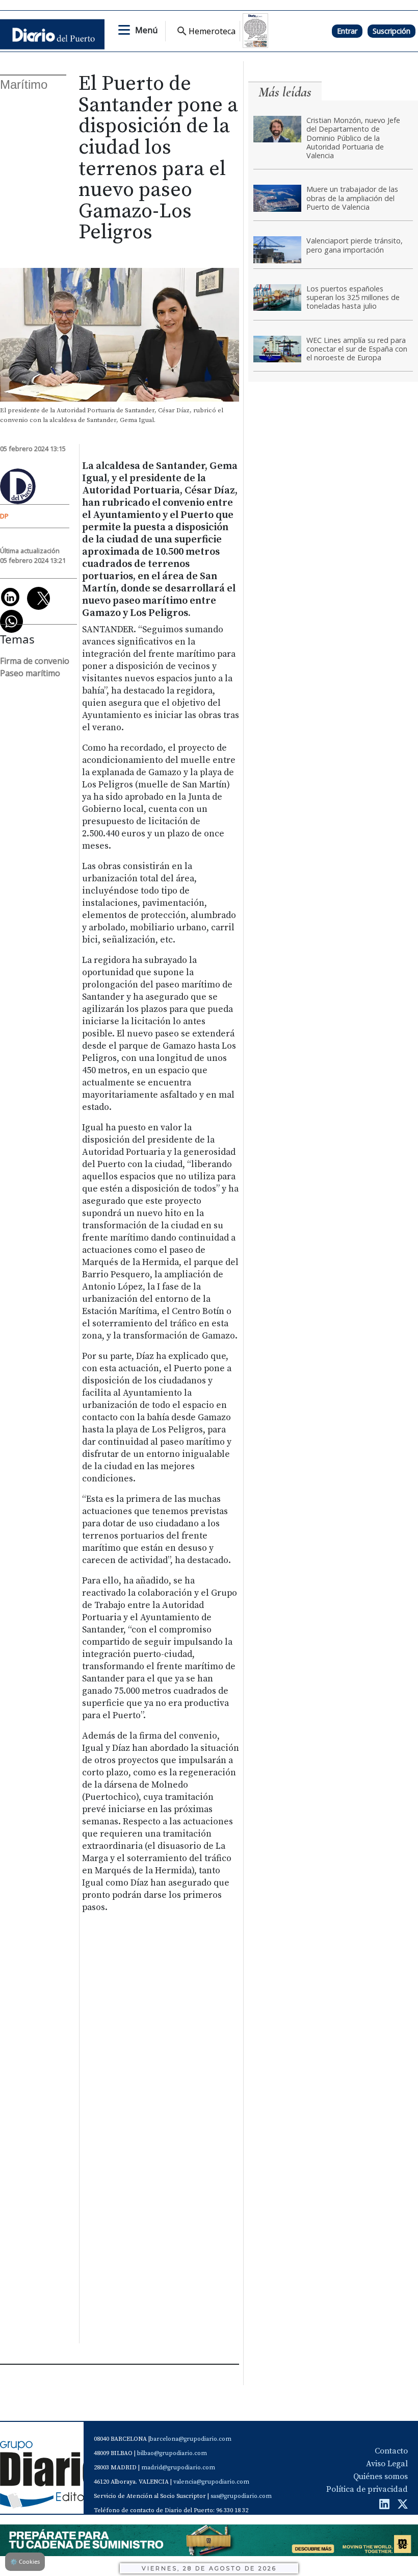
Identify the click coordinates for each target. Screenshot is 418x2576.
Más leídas (285, 92)
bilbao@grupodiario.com (172, 2453)
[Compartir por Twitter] (38, 598)
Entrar (347, 31)
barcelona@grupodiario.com (191, 2439)
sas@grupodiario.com (241, 2496)
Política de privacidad (367, 2489)
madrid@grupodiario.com (178, 2468)
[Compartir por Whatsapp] (11, 621)
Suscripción (391, 31)
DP (4, 516)
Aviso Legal (387, 2464)
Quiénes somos (381, 2476)
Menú (146, 30)
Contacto (391, 2451)
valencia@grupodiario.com (211, 2482)
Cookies (25, 2561)
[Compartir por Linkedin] (10, 597)
